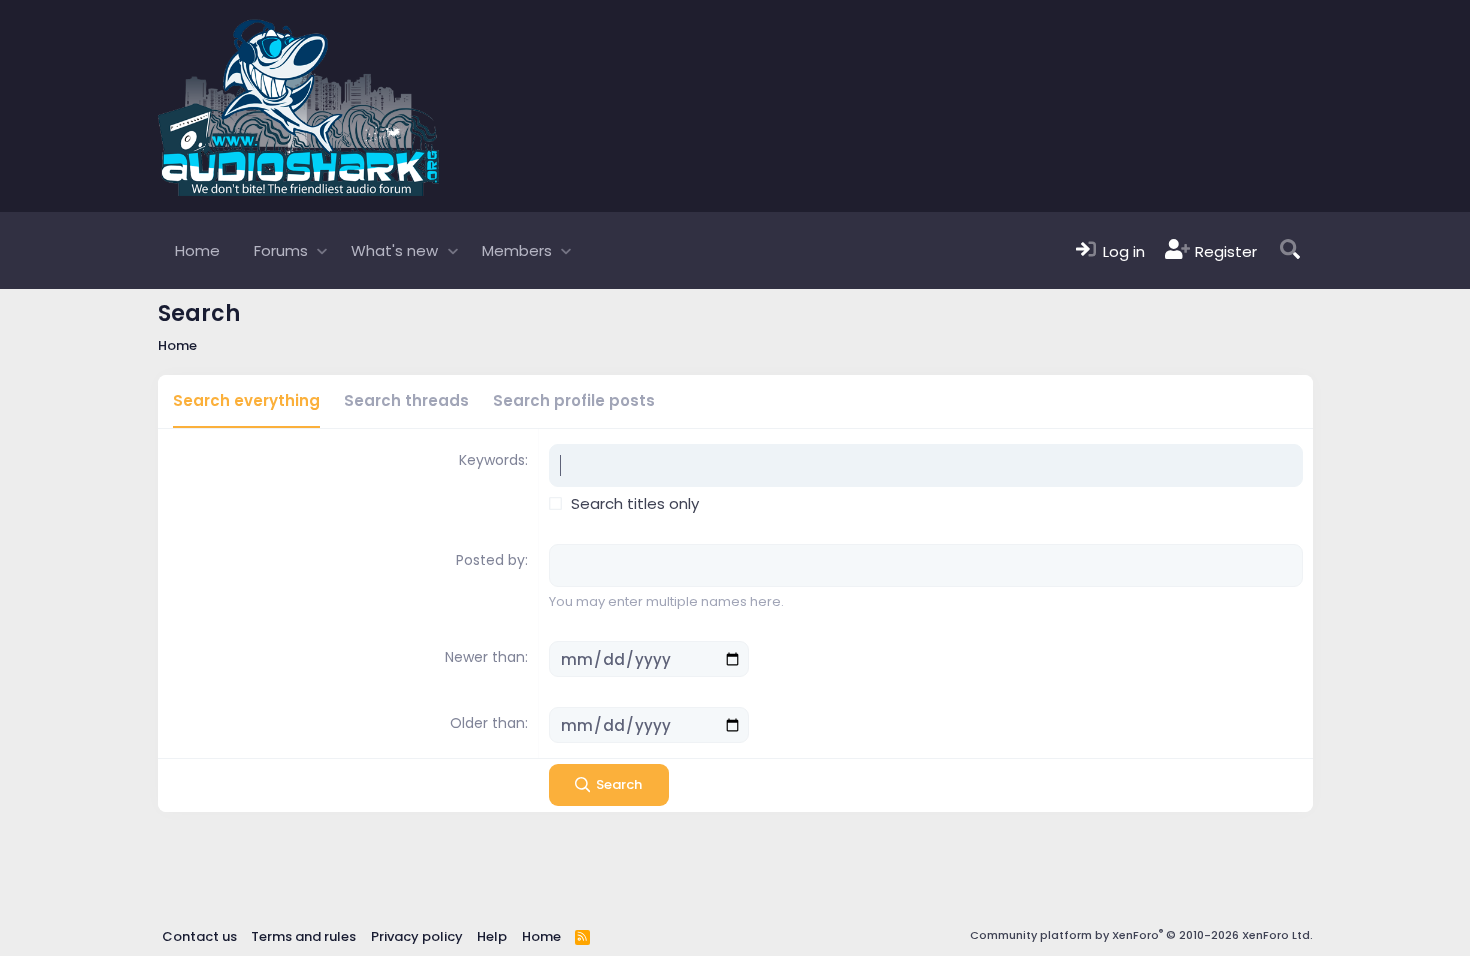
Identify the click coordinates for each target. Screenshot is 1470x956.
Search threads (406, 400)
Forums (281, 250)
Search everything (246, 400)
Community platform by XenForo (1141, 935)
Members (517, 250)
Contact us (199, 936)
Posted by (490, 560)
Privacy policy (417, 936)
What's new (394, 250)
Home (197, 250)
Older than (487, 723)
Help (492, 936)
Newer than (485, 657)
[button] (322, 250)
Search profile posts (574, 400)
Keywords (492, 460)
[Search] (1290, 250)
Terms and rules (303, 936)
